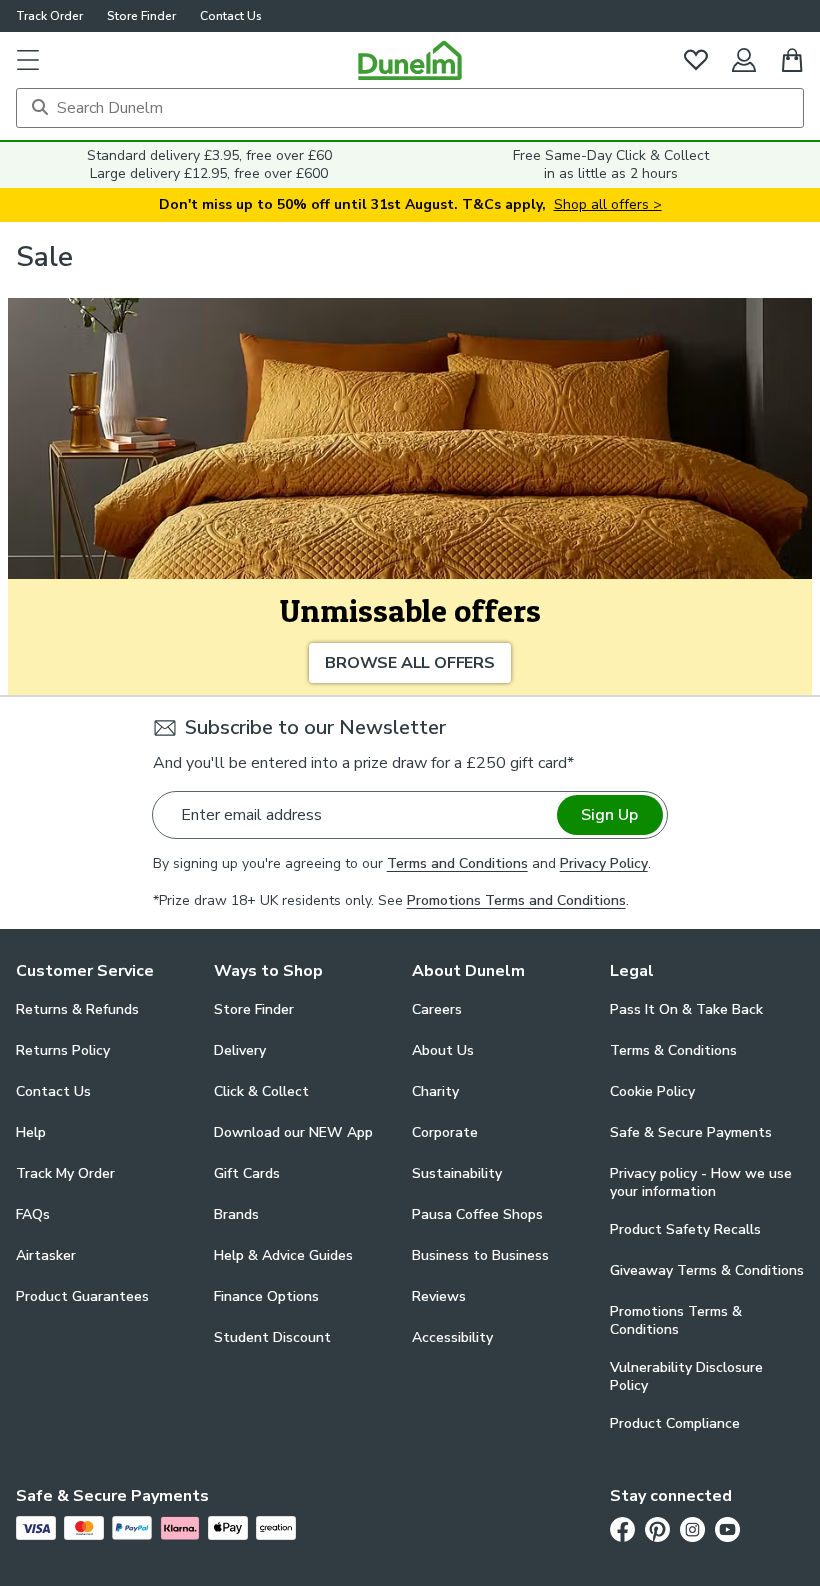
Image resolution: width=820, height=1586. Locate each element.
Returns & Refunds (77, 1009)
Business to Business (480, 1255)
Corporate (445, 1132)
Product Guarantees (82, 1296)
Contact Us (231, 16)
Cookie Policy (652, 1091)
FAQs (33, 1214)
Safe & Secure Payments (691, 1132)
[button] (28, 60)
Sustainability (457, 1173)
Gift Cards (247, 1173)
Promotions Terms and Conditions (516, 900)
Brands (236, 1214)
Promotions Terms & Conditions (676, 1321)
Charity (435, 1091)
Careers (437, 1009)
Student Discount (272, 1337)
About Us (443, 1050)
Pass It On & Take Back (686, 1009)
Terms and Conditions (457, 863)
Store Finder (141, 16)
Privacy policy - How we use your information (701, 1183)
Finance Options (266, 1296)
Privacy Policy (604, 863)
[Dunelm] (410, 60)
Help (31, 1132)
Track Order (49, 16)
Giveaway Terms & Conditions (707, 1270)
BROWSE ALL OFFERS (410, 663)
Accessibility (452, 1337)
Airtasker (46, 1255)
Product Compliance (675, 1423)
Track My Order (65, 1173)
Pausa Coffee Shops (477, 1214)
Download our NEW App (293, 1132)
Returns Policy (63, 1050)
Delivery (240, 1050)
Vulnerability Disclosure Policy (686, 1377)
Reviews (439, 1296)
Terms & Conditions (673, 1050)
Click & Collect (261, 1091)
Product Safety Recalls (685, 1229)
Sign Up (609, 815)
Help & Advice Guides (283, 1255)
